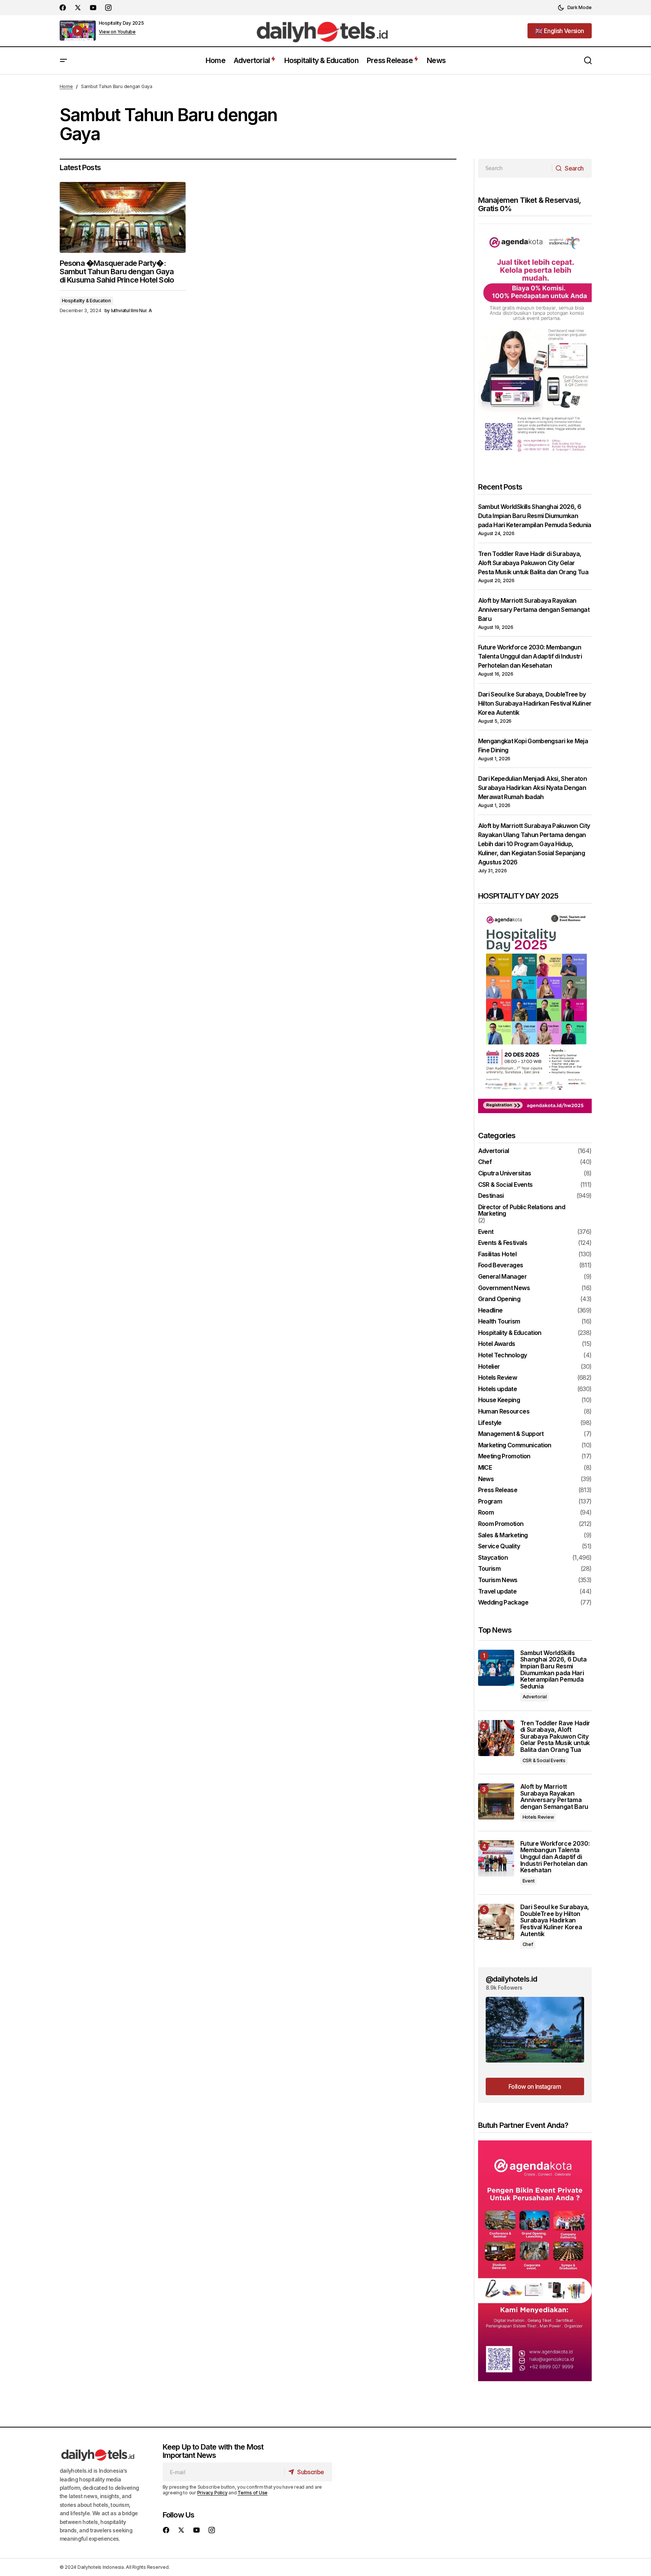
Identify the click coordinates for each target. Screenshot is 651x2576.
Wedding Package (503, 1603)
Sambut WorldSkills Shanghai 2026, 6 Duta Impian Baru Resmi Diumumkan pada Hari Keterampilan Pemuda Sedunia (535, 516)
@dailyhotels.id (512, 1979)
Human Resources (504, 1412)
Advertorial (494, 1151)
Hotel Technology (503, 1355)
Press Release (498, 1490)
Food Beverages (501, 1265)
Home (66, 86)
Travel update (497, 1592)
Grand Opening (499, 1299)
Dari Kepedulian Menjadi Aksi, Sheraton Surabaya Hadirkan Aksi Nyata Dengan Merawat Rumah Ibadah (533, 788)
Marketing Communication (515, 1445)
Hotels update (498, 1389)
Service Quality (499, 1546)
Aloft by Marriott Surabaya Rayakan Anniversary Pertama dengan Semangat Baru (534, 610)
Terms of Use (253, 2493)
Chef (485, 1162)
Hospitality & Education (86, 301)
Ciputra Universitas (505, 1173)
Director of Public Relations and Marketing (522, 1211)
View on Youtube (117, 32)
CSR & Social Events (505, 1185)
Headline (490, 1311)
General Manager (502, 1277)
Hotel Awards (497, 1344)
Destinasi (491, 1196)
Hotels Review (498, 1378)
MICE (485, 1468)
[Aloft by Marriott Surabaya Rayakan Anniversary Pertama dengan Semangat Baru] (496, 1801)
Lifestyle (490, 1423)
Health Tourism (499, 1322)
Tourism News (498, 1580)
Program (490, 1502)
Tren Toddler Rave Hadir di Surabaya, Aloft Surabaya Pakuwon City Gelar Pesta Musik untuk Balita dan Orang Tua (533, 563)
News (486, 1479)
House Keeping (499, 1400)
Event (486, 1232)
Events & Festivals (503, 1243)
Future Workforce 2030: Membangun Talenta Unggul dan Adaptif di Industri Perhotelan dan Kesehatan (530, 656)
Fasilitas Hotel (497, 1254)
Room (486, 1513)
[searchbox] (515, 168)
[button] (575, 8)
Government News (504, 1288)
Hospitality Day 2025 (121, 23)
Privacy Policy (212, 2493)
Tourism (489, 1569)
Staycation (493, 1558)
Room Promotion (501, 1524)
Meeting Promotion (504, 1456)
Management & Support (511, 1434)
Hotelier (489, 1367)
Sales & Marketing (503, 1535)
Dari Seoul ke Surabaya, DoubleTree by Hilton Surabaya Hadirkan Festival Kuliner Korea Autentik (535, 703)
